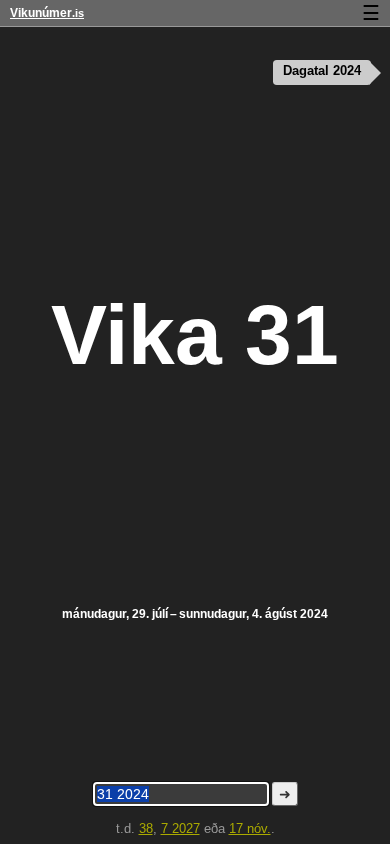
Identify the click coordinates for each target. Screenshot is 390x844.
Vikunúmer (47, 13)
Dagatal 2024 (322, 71)
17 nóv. (250, 828)
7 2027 (180, 828)
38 (146, 828)
